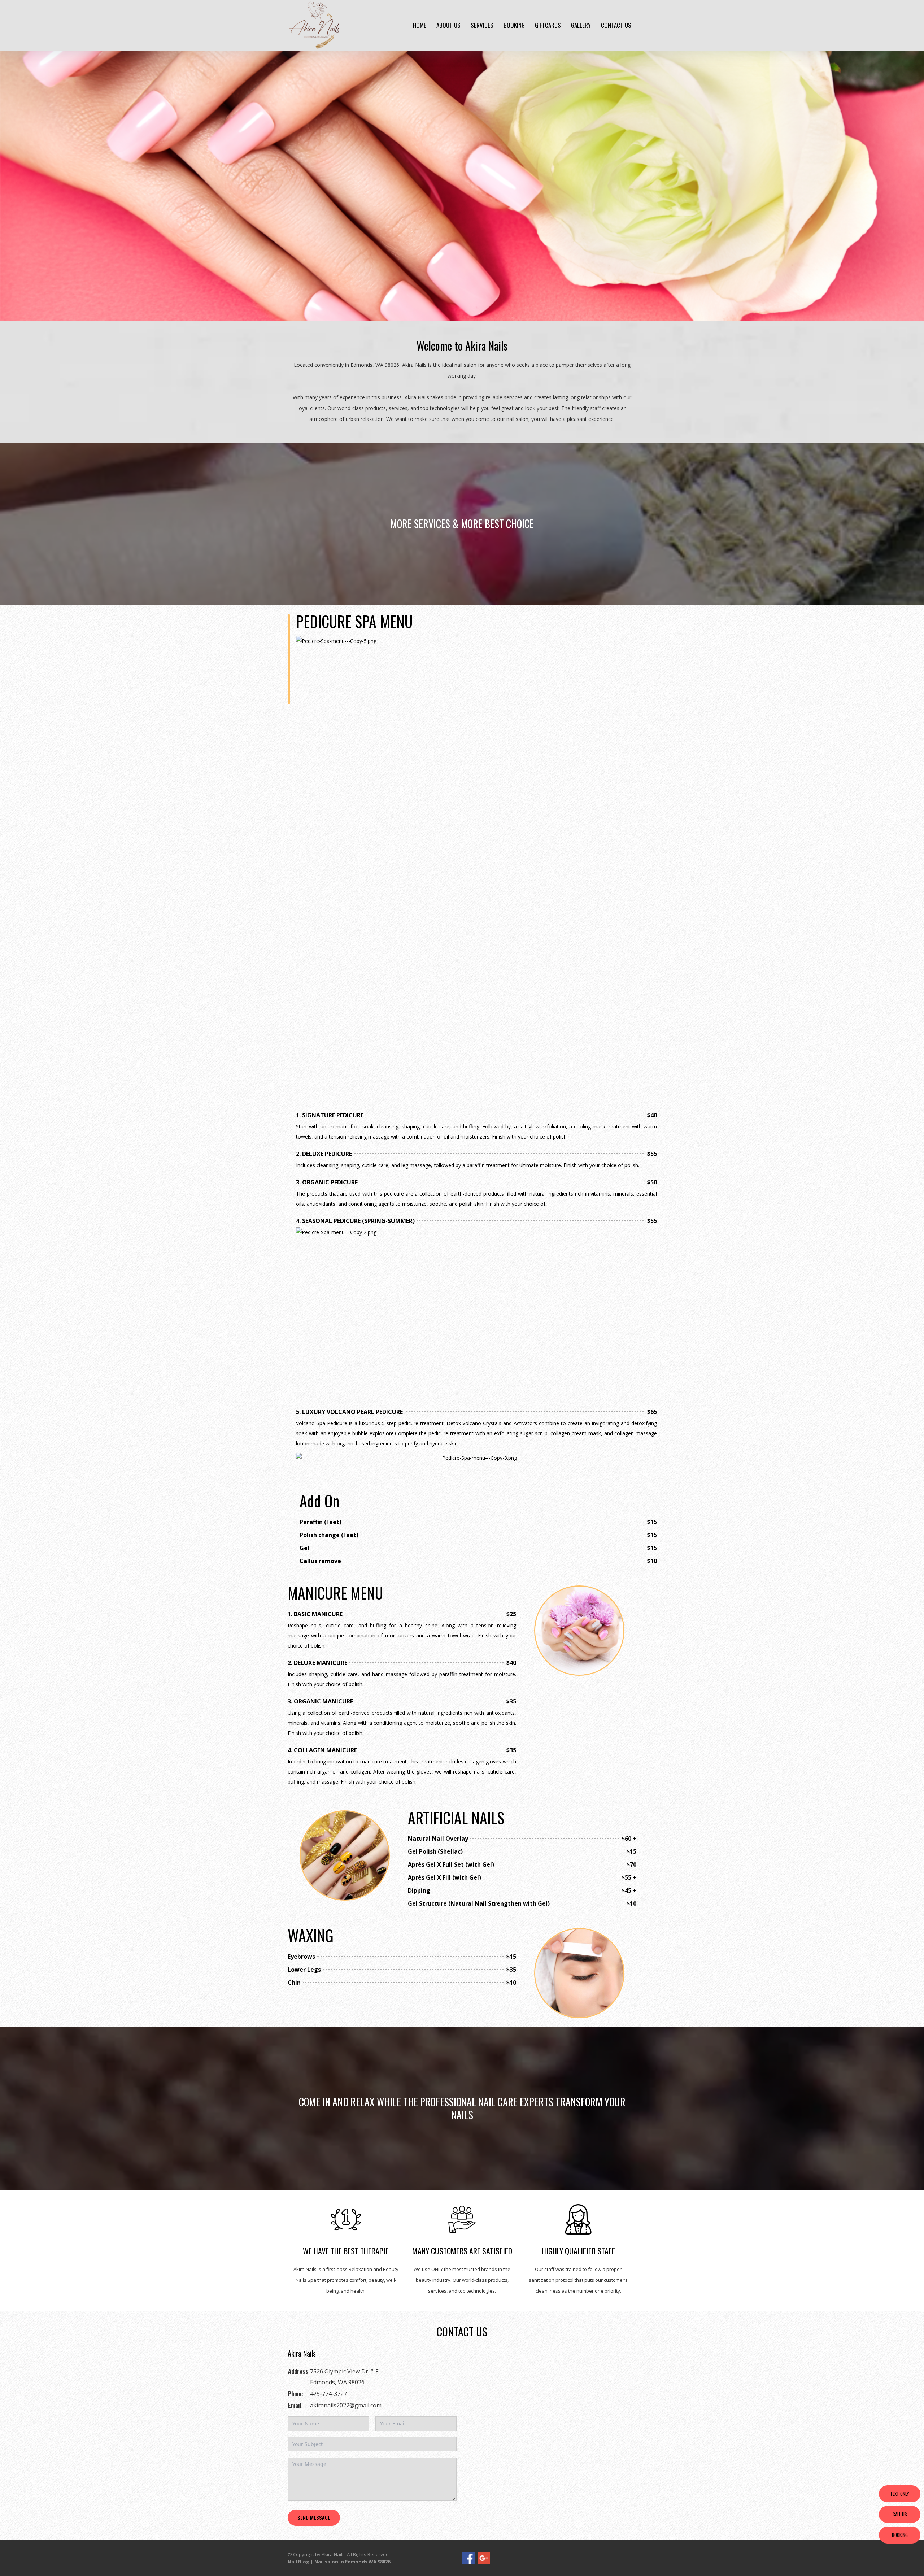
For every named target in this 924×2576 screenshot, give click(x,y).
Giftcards (548, 25)
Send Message (314, 2517)
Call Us (900, 2514)
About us (448, 25)
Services (482, 25)
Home (420, 25)
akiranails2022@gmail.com (346, 2405)
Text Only (900, 2494)
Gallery (581, 25)
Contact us (616, 25)
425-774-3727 (328, 2394)
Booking (514, 25)
